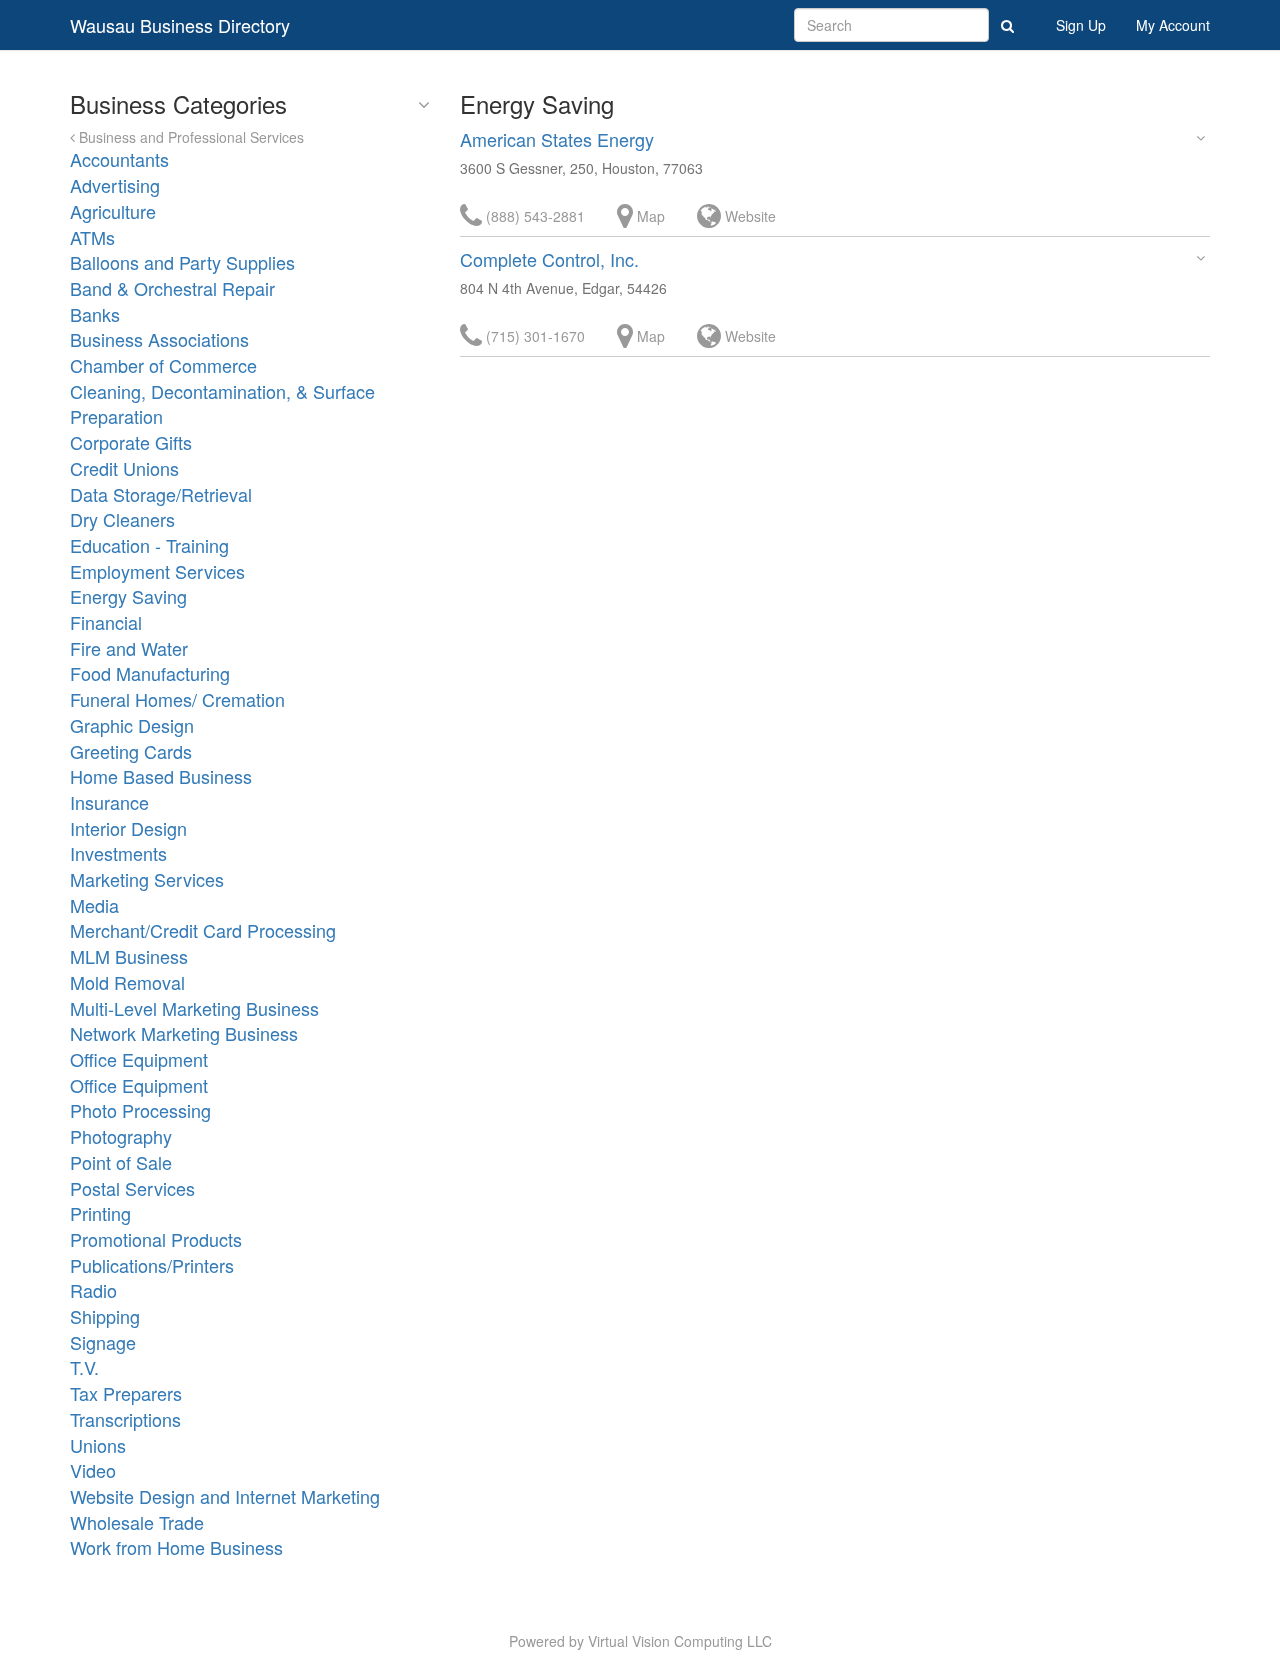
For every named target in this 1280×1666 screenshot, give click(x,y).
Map (649, 216)
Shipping (105, 1316)
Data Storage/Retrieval (161, 494)
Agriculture (113, 211)
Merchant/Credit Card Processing (203, 930)
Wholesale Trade (137, 1522)
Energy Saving (128, 596)
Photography (121, 1136)
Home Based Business (161, 776)
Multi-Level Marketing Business (194, 1008)
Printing (100, 1213)
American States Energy (557, 139)
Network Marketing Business (184, 1033)
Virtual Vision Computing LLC (680, 1641)
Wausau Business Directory (180, 25)
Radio (93, 1290)
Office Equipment (139, 1059)
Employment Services (157, 571)
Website (748, 216)
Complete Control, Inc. (549, 259)
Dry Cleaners (122, 519)
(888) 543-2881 (533, 216)
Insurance (109, 802)
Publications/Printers (152, 1265)
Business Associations (159, 339)
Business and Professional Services (189, 137)
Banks (95, 314)
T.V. (84, 1367)
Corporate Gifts (131, 442)
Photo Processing (140, 1110)
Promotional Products (156, 1239)
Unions (98, 1445)
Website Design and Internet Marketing (225, 1496)
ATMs (92, 237)
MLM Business (129, 956)
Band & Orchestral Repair (172, 288)
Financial (106, 622)
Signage (103, 1342)
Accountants (119, 159)
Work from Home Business (176, 1547)
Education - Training (149, 545)
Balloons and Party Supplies (182, 262)
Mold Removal (127, 982)
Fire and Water (129, 648)
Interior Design (128, 828)
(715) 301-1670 (533, 336)
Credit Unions (124, 468)
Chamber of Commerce (163, 365)
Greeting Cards (131, 751)
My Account (1173, 25)
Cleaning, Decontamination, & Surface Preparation (222, 404)
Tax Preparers (126, 1393)
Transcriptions (125, 1419)
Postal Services (132, 1188)
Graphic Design (132, 725)
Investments (118, 853)
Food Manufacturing (150, 673)
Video (93, 1470)
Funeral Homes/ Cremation (177, 699)
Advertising (115, 185)
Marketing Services (147, 879)
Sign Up (1081, 25)
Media (94, 905)
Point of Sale (121, 1162)
